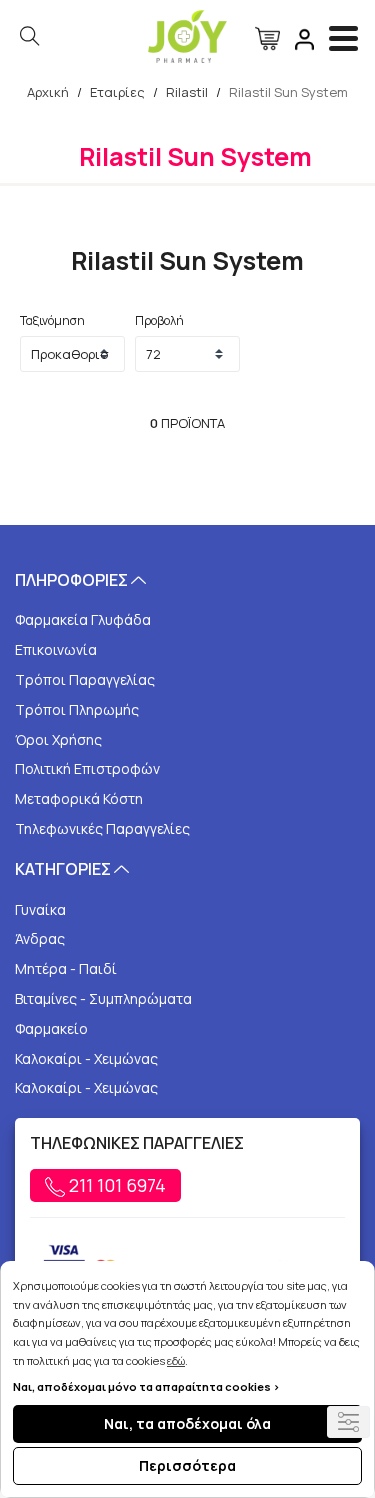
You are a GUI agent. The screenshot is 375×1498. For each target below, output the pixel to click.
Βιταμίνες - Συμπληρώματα (103, 998)
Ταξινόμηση (52, 320)
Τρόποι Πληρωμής (77, 709)
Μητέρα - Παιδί (66, 968)
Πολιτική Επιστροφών (87, 768)
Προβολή (159, 320)
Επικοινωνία (56, 649)
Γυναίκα (40, 909)
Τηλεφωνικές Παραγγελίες (102, 828)
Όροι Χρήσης (58, 739)
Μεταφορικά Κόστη (79, 798)
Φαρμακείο (51, 1028)
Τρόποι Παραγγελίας (85, 679)
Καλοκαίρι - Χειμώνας (86, 1058)
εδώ (176, 1360)
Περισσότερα (187, 1465)
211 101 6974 (115, 1185)
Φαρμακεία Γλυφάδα (83, 619)
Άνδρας (40, 938)
